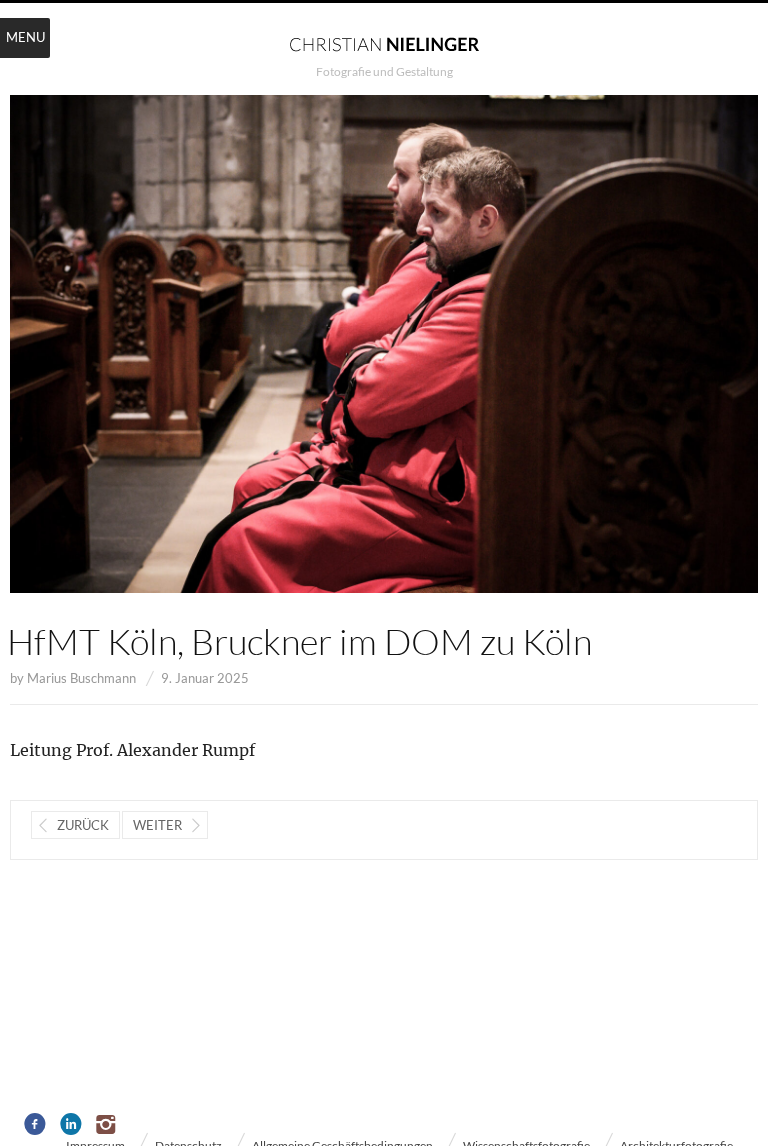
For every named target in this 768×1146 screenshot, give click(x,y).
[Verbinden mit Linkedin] (71, 1125)
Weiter (157, 825)
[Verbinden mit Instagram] (107, 1125)
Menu (25, 37)
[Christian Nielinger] (384, 43)
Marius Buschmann (81, 678)
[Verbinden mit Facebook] (35, 1125)
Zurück (83, 825)
